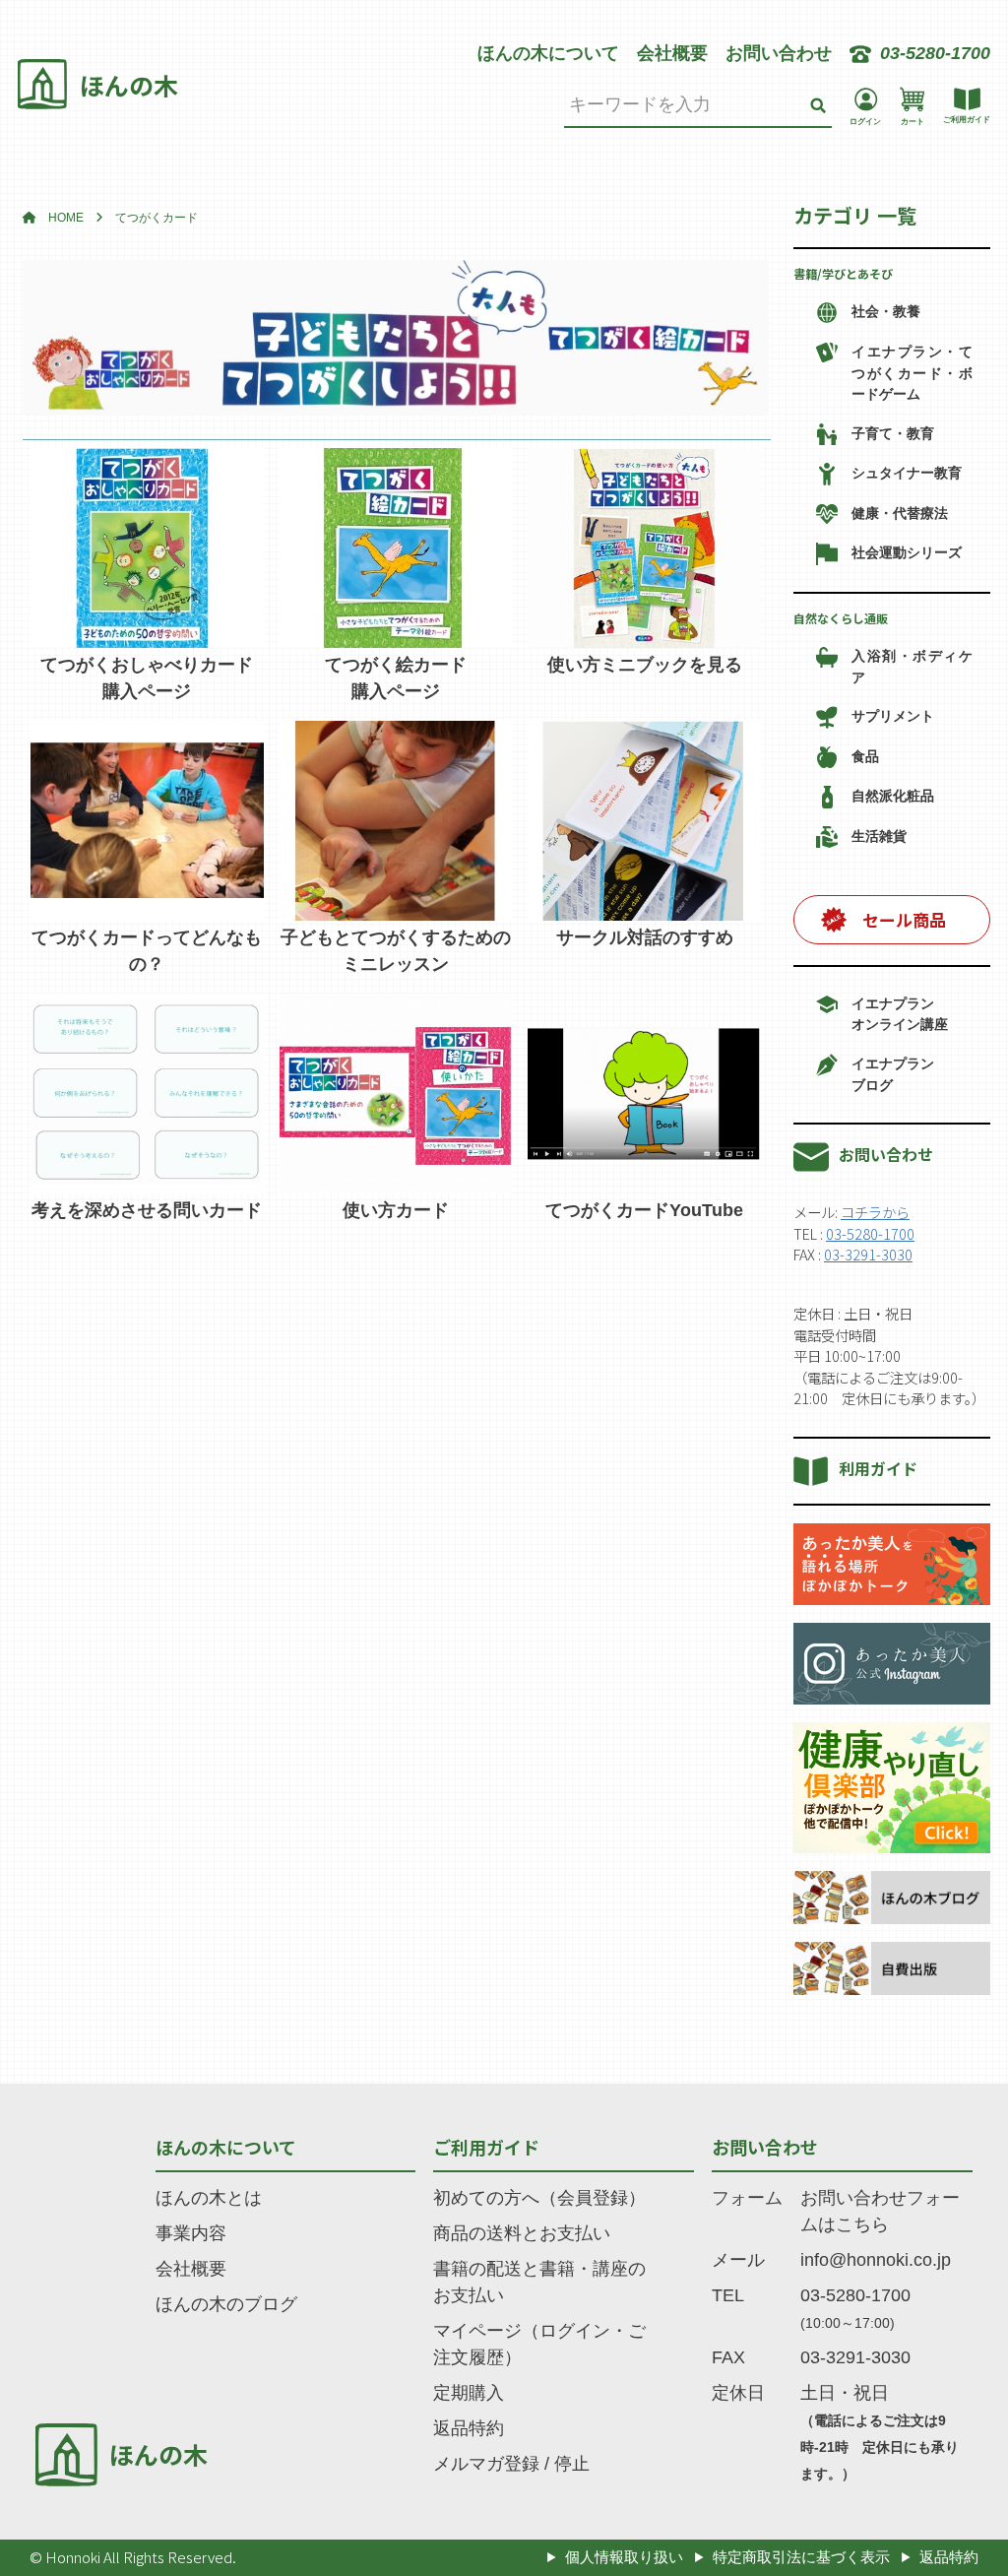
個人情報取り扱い (624, 2557)
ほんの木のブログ (226, 2304)
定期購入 (469, 2393)
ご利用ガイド (486, 2147)
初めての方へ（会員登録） (539, 2198)
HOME (66, 218)
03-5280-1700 (870, 1233)
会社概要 (672, 53)
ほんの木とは (209, 2198)
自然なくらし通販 (841, 618)
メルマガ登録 (486, 2464)
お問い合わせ (779, 53)
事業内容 (191, 2233)
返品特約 (469, 2428)
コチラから (875, 1212)
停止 (572, 2464)
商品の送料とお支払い (522, 2233)
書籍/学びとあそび (843, 273)
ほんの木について (548, 53)
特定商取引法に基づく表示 (801, 2557)
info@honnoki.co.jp (876, 2260)
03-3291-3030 (868, 1254)
